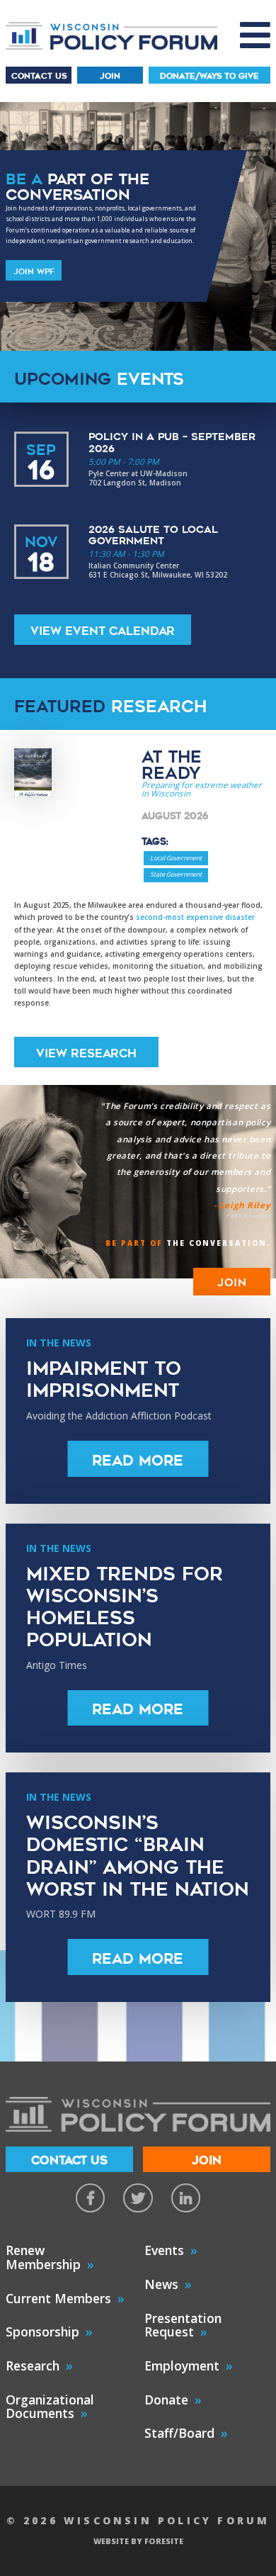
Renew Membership (43, 2257)
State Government (176, 874)
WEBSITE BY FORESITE (138, 2541)
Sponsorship (42, 2332)
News (161, 2284)
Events (164, 2250)
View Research (86, 1053)
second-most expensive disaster (195, 917)
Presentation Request (183, 2325)
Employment (182, 2366)
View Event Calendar (103, 631)
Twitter (138, 2198)
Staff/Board (179, 2433)
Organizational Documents (50, 2407)
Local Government (176, 858)
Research (33, 2366)
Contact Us (39, 76)
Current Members (58, 2298)
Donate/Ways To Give (209, 76)
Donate (166, 2400)
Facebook (90, 2198)
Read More (138, 1461)
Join (110, 76)
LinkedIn (186, 2198)
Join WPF (34, 271)
